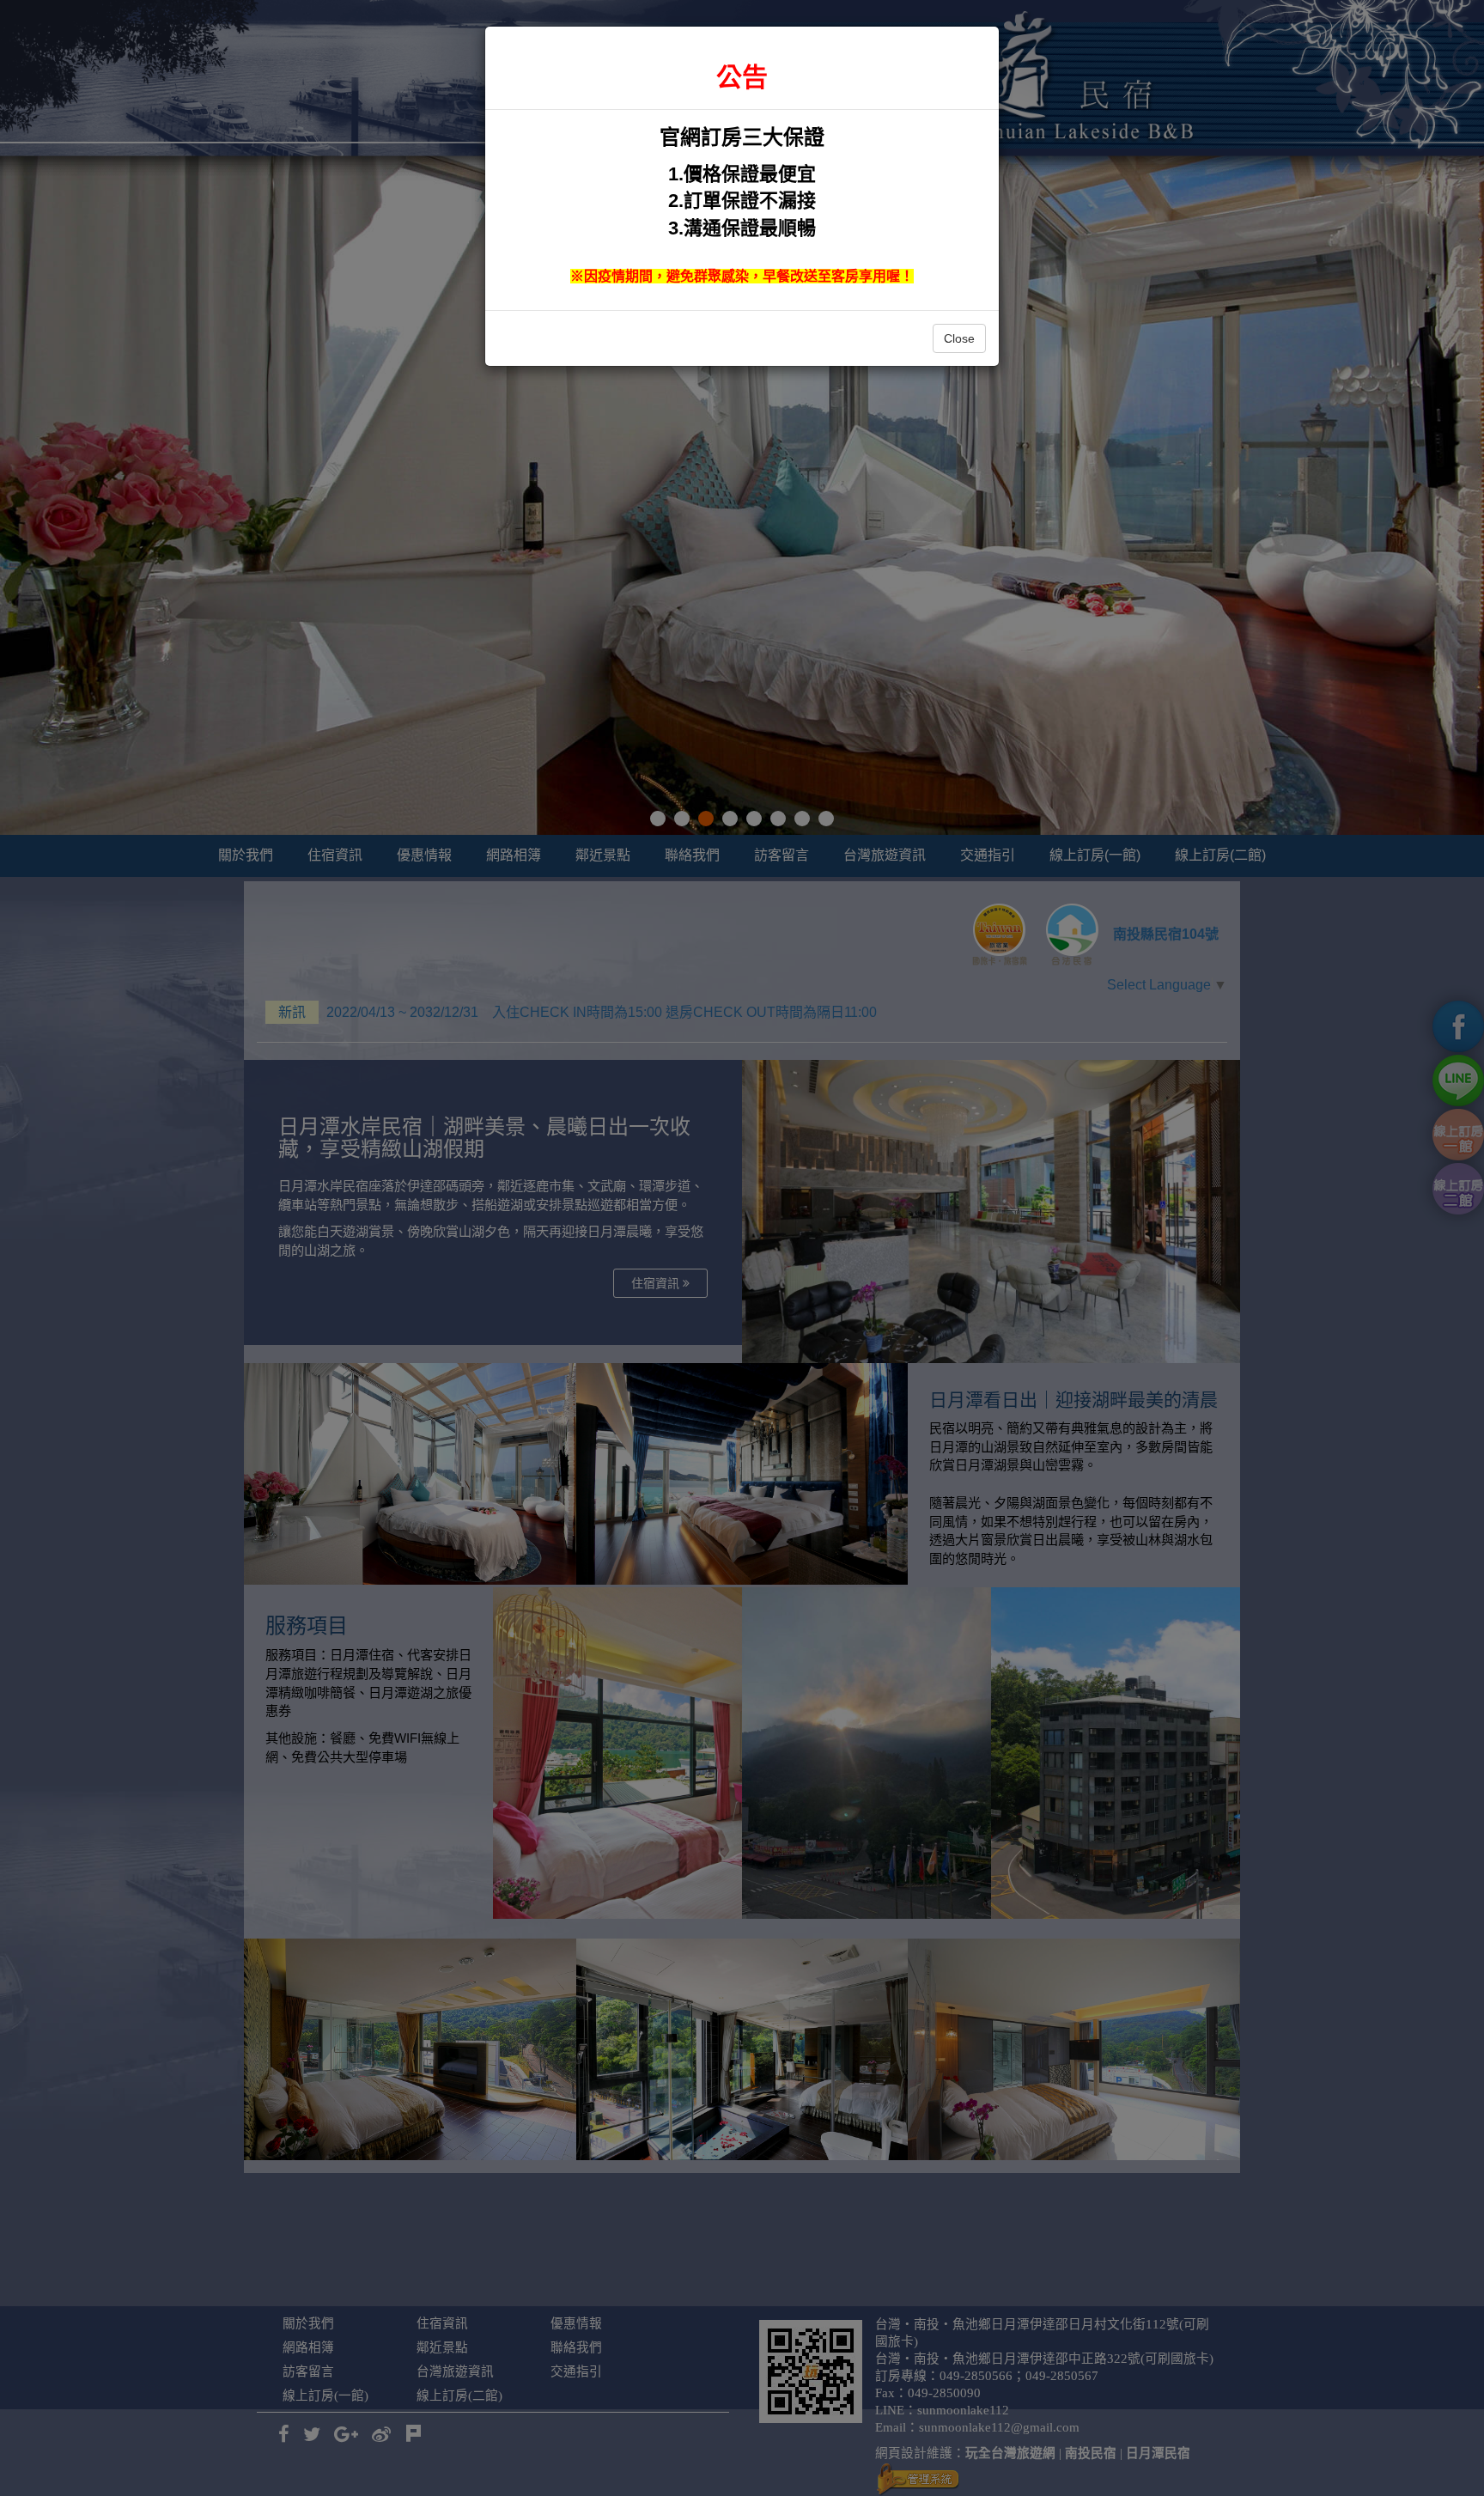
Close (959, 338)
